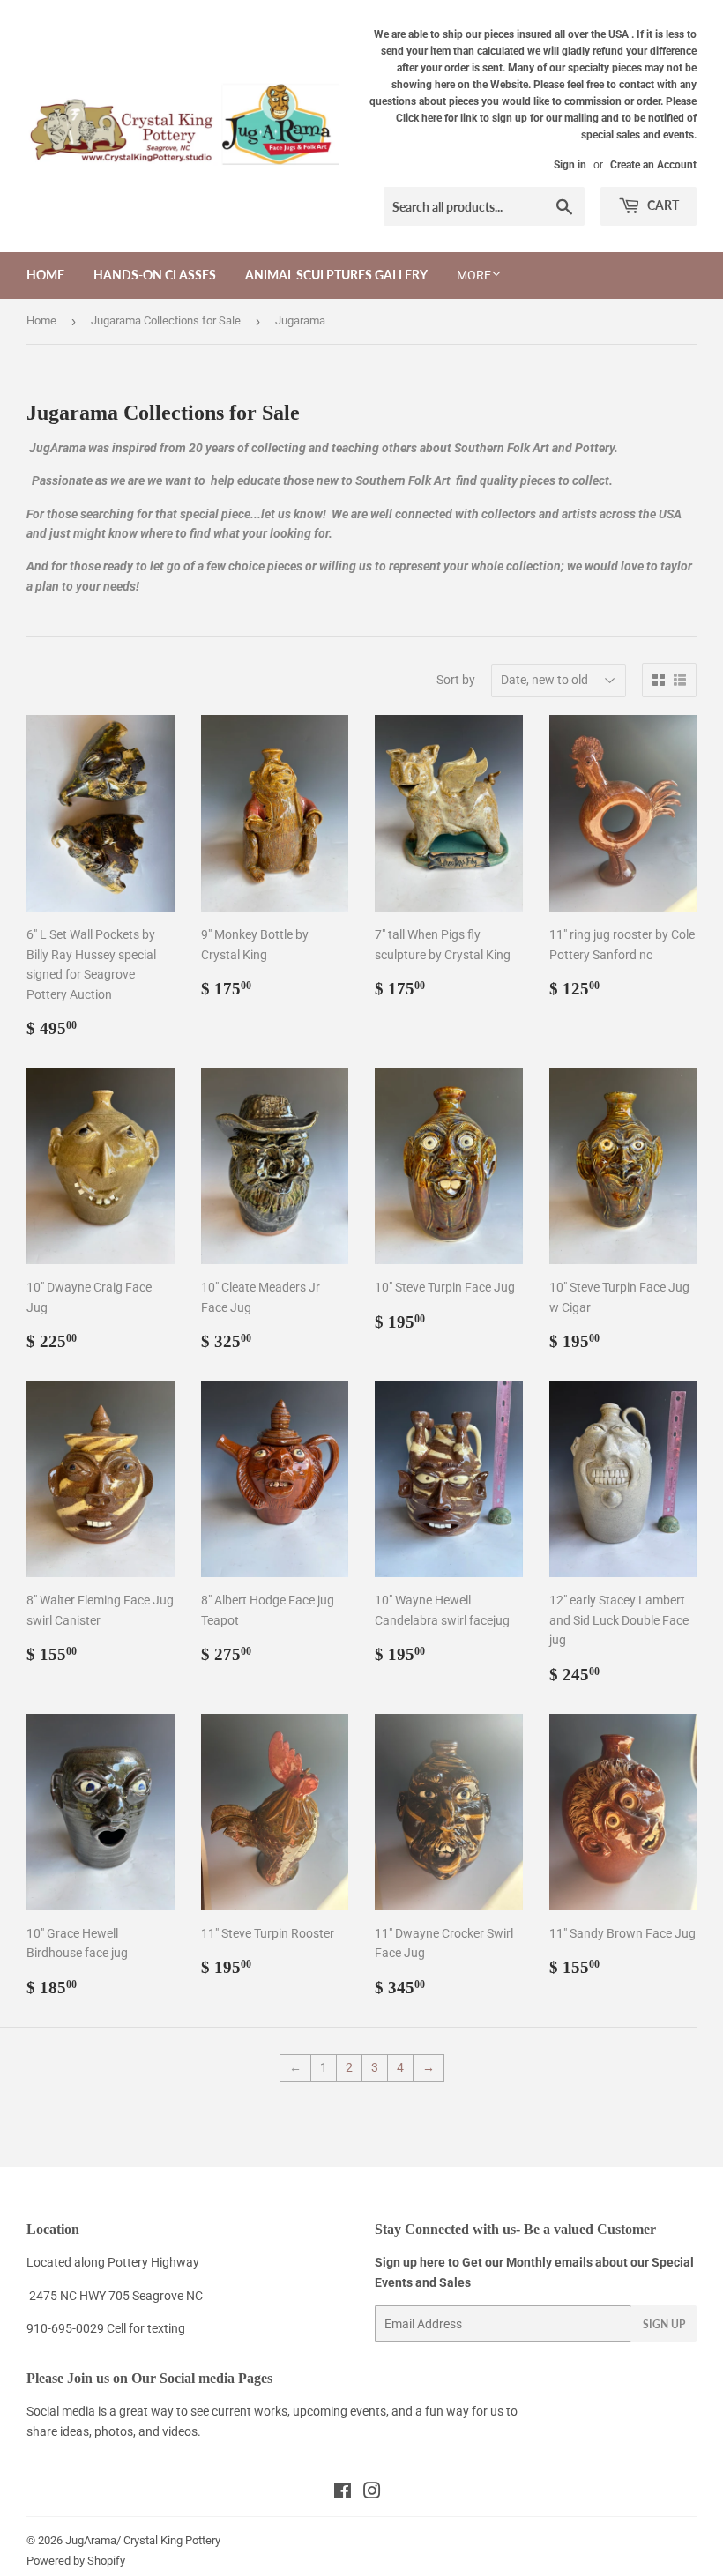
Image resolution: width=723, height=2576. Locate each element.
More (474, 275)
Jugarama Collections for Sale (166, 320)
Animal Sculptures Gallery (336, 275)
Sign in (570, 165)
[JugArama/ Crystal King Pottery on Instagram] (372, 2493)
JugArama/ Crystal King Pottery (143, 2540)
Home (45, 275)
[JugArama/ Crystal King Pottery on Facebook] (343, 2493)
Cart (662, 205)
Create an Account (653, 165)
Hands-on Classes (155, 275)
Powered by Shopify (76, 2561)
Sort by (456, 680)
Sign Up (664, 2324)
